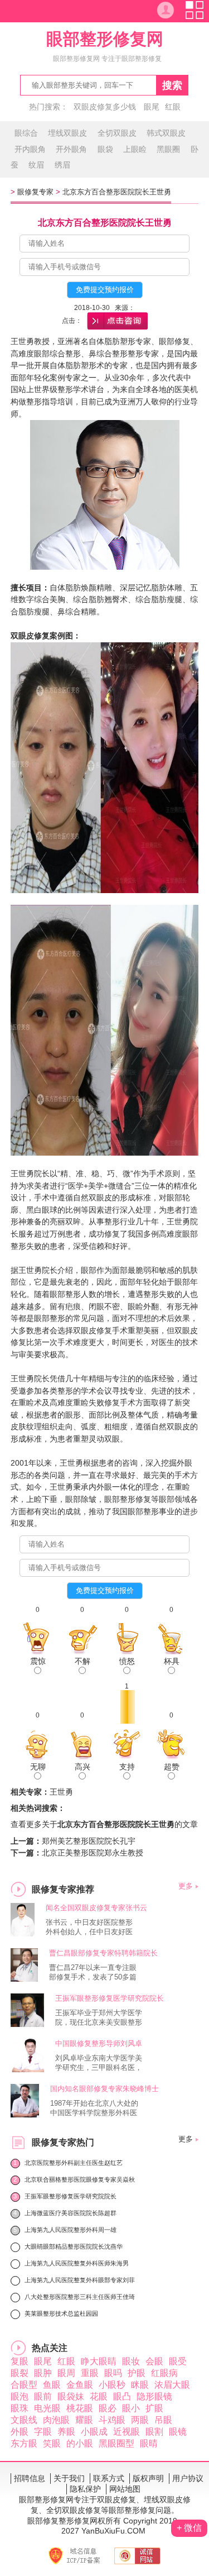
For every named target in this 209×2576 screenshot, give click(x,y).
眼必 (108, 2408)
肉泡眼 (56, 2420)
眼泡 (20, 2396)
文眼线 (24, 2420)
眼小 (131, 2408)
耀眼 (84, 2420)
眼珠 (20, 2408)
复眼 (20, 2361)
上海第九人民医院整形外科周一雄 (71, 2230)
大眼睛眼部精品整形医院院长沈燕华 (74, 2246)
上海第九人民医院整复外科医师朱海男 (77, 2263)
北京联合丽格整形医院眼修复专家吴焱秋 (80, 2179)
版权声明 (148, 2478)
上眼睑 (135, 149)
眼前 (43, 2396)
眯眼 (140, 2385)
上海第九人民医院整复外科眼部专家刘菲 (80, 2280)
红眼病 (164, 2373)
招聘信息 (30, 2478)
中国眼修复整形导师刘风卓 (99, 2043)
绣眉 (62, 165)
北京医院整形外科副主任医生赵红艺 (74, 2163)
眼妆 (131, 2361)
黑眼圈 (168, 149)
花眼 (99, 2396)
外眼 (20, 2432)
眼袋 (105, 149)
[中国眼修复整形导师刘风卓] (27, 2069)
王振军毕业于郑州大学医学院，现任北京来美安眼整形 (99, 2017)
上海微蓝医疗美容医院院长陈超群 (71, 2213)
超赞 (172, 1767)
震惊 (38, 1661)
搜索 (172, 85)
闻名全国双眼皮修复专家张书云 (96, 1908)
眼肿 (43, 2373)
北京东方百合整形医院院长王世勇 (117, 192)
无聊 (38, 1767)
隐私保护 (85, 2489)
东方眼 (24, 2443)
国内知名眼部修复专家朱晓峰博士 (104, 2089)
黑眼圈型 (116, 2443)
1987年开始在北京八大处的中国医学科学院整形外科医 (94, 2108)
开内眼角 (30, 149)
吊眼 (163, 2420)
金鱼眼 (80, 2385)
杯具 (172, 1661)
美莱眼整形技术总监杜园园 (61, 2313)
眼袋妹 (71, 2396)
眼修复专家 (35, 192)
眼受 (178, 2361)
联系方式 (109, 2478)
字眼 (43, 2432)
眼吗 (113, 2373)
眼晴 (149, 2443)
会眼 (154, 2361)
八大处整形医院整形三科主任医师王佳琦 (80, 2297)
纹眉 (36, 165)
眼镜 (178, 2432)
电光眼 (47, 2408)
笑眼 (52, 2443)
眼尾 (152, 107)
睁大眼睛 (99, 2361)
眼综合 (26, 133)
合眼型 (24, 2385)
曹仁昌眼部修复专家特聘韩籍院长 (103, 1953)
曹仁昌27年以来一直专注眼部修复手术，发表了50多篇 (93, 1972)
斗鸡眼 (112, 2420)
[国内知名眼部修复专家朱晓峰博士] (25, 2114)
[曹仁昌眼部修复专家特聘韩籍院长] (25, 1979)
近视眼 (127, 2432)
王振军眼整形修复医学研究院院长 (110, 1998)
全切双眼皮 (117, 133)
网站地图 (125, 2489)
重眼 (90, 2373)
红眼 (173, 107)
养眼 (66, 2432)
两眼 (140, 2420)
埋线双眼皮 (67, 133)
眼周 (66, 2373)
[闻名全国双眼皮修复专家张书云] (23, 1933)
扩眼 (154, 2408)
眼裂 (20, 2373)
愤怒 (127, 1661)
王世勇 (61, 1792)
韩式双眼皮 (166, 133)
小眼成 (94, 2432)
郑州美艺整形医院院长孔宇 (89, 1841)
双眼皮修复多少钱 (105, 107)
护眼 (137, 2373)
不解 (82, 1661)
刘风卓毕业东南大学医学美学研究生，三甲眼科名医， (99, 2063)
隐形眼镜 (154, 2396)
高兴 (82, 1767)
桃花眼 (80, 2408)
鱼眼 (52, 2385)
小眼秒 (112, 2385)
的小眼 (80, 2443)
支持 (127, 1767)
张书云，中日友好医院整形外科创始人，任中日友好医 (89, 1927)
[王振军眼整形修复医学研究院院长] (27, 2024)
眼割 (154, 2432)
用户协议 (188, 2478)
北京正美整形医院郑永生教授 (93, 1853)
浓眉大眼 (172, 2385)
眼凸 (122, 2396)
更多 (186, 1886)
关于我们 (69, 2478)
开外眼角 (71, 149)
